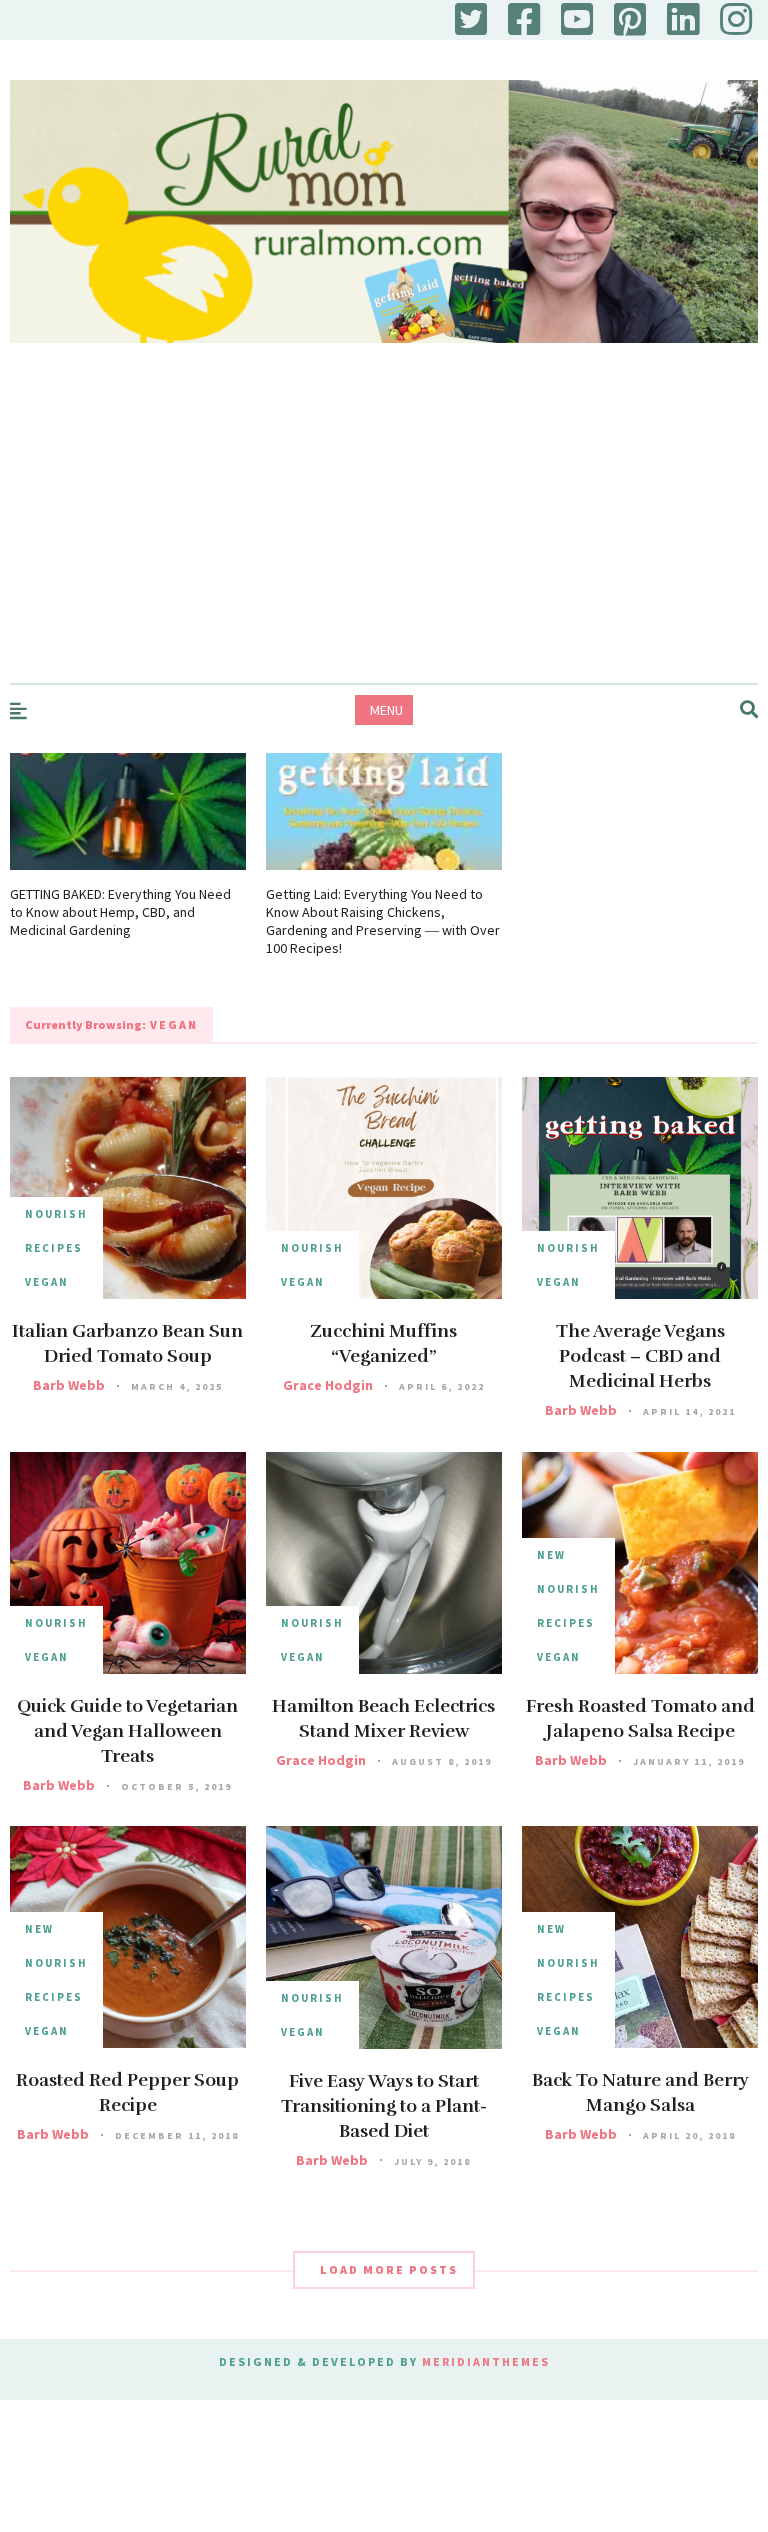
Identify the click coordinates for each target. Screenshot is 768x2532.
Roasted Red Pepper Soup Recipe (127, 2092)
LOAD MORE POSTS (389, 2269)
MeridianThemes (486, 2361)
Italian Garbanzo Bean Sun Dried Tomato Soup (127, 1343)
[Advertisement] (384, 533)
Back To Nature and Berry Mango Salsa (640, 2092)
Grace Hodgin (328, 1385)
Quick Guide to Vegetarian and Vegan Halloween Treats (127, 1731)
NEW (551, 1555)
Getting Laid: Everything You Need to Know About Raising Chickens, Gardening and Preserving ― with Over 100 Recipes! (383, 921)
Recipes (54, 1248)
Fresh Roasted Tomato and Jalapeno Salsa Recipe (640, 1718)
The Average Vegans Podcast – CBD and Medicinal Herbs (640, 1356)
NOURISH (56, 1214)
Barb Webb (69, 1385)
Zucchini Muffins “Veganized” (383, 1343)
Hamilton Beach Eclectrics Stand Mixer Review (383, 1718)
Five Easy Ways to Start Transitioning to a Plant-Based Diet (384, 2106)
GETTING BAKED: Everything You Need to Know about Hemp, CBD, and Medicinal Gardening (120, 912)
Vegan (47, 1282)
